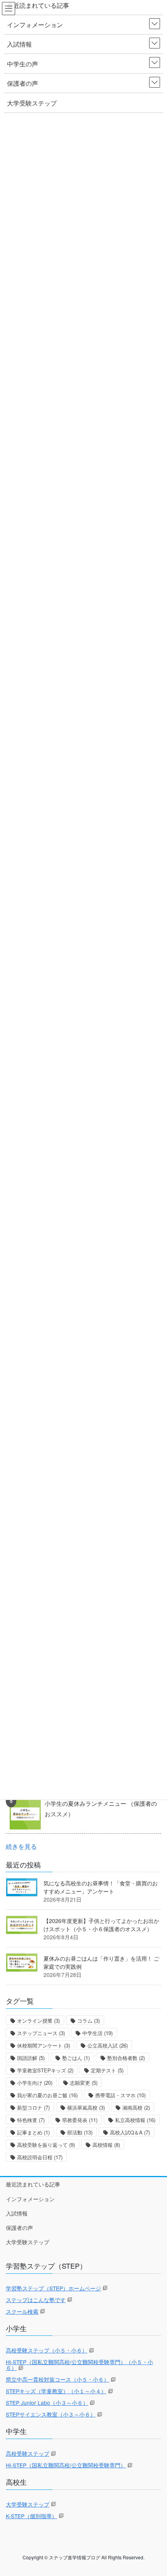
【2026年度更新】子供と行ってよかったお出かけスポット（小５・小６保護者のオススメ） (101, 1925)
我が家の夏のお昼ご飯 (47, 2095)
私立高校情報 (135, 2120)
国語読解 (31, 2058)
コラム (89, 2021)
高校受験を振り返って (46, 2145)
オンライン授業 (38, 2021)
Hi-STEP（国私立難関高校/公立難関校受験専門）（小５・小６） (79, 2365)
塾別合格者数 (126, 2058)
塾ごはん (76, 2058)
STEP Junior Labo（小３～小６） (47, 2403)
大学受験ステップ (28, 2242)
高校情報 (106, 2145)
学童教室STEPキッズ (45, 2070)
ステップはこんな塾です (36, 2300)
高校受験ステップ (28, 2453)
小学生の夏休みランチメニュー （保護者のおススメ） (101, 1809)
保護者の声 (19, 2228)
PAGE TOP (154, 2491)
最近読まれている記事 (33, 2184)
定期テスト (107, 2070)
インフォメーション (30, 2199)
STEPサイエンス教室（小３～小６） (51, 2414)
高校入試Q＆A (130, 2132)
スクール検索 (22, 2311)
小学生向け (35, 2083)
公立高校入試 (108, 2045)
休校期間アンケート (43, 2045)
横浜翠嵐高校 (86, 2107)
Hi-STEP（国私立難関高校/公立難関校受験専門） (66, 2465)
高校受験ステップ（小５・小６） (47, 2350)
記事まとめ (33, 2132)
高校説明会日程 (40, 2157)
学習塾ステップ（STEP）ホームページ (53, 2288)
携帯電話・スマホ (120, 2095)
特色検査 (31, 2120)
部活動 (80, 2132)
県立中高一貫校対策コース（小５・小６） (57, 2379)
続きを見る (21, 1846)
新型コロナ (33, 2107)
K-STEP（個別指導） (31, 2516)
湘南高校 (136, 2107)
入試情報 (17, 2213)
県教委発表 (80, 2120)
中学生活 (97, 2033)
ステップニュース (41, 2033)
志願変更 (84, 2083)
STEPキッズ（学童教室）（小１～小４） (56, 2391)
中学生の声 (23, 64)
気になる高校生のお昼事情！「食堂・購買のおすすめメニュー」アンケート (101, 1887)
